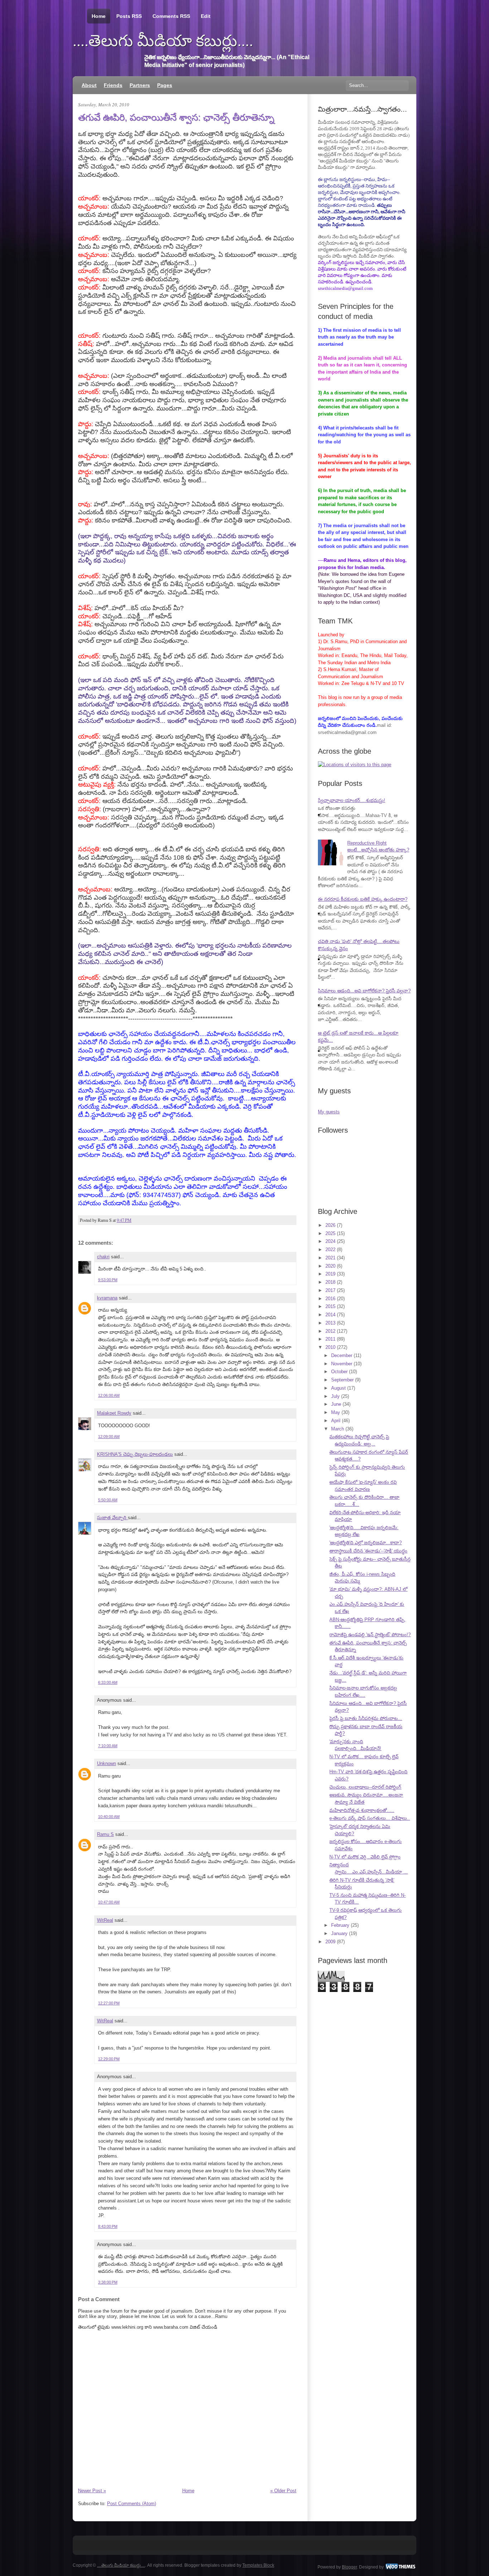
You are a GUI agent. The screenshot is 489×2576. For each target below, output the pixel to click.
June (336, 1404)
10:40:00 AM (109, 1817)
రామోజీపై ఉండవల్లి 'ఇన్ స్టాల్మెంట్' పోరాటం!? (370, 1635)
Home (99, 16)
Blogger (349, 2567)
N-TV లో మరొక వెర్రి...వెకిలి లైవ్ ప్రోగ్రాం (365, 1857)
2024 (330, 1241)
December (342, 1355)
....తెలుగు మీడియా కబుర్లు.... (163, 41)
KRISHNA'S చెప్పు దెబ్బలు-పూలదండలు (135, 1454)
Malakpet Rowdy (114, 1413)
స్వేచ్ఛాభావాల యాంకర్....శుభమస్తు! (352, 800)
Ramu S (105, 1834)
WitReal (105, 1920)
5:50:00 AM (108, 1500)
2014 (330, 1315)
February (340, 1925)
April (336, 1421)
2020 (330, 1266)
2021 (330, 1258)
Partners (140, 85)
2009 (330, 1942)
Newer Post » (92, 2491)
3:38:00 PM (108, 2282)
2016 (330, 1299)
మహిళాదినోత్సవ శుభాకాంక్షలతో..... (362, 1810)
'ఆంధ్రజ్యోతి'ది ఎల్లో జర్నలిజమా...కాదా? (365, 1543)
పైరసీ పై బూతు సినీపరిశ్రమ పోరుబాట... (366, 1718)
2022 (330, 1250)
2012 (330, 1331)
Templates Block (258, 2565)
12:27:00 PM (109, 2003)
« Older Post (283, 2491)
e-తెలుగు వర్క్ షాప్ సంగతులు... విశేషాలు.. (370, 1818)
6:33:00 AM (108, 1682)
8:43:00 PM (108, 2226)
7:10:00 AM (108, 1746)
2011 (330, 1339)
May (336, 1412)
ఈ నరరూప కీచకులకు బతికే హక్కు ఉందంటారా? (363, 899)
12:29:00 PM (109, 2059)
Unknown (106, 1763)
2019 (330, 1274)
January (339, 1933)
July (335, 1396)
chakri (103, 1257)
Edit (206, 16)
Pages (165, 85)
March (338, 1429)
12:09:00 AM (109, 1437)
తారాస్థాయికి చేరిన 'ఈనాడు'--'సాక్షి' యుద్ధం (368, 1551)
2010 (330, 1347)
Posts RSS (129, 16)
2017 (330, 1290)
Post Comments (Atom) (132, 2504)
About (89, 85)
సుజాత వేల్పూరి (112, 1518)
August (338, 1388)
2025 (330, 1233)
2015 (330, 1306)
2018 (330, 1282)
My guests (329, 1112)
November (342, 1364)
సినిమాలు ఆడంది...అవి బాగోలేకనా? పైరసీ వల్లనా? (364, 991)
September (342, 1380)
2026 (330, 1225)
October (339, 1372)
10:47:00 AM (109, 1902)
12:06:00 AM (109, 1395)
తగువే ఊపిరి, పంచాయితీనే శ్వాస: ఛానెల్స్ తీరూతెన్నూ (176, 117)
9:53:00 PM (108, 1280)
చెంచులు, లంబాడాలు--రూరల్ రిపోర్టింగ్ (365, 1787)
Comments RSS (171, 16)
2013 (330, 1323)
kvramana (107, 1298)
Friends (113, 85)
